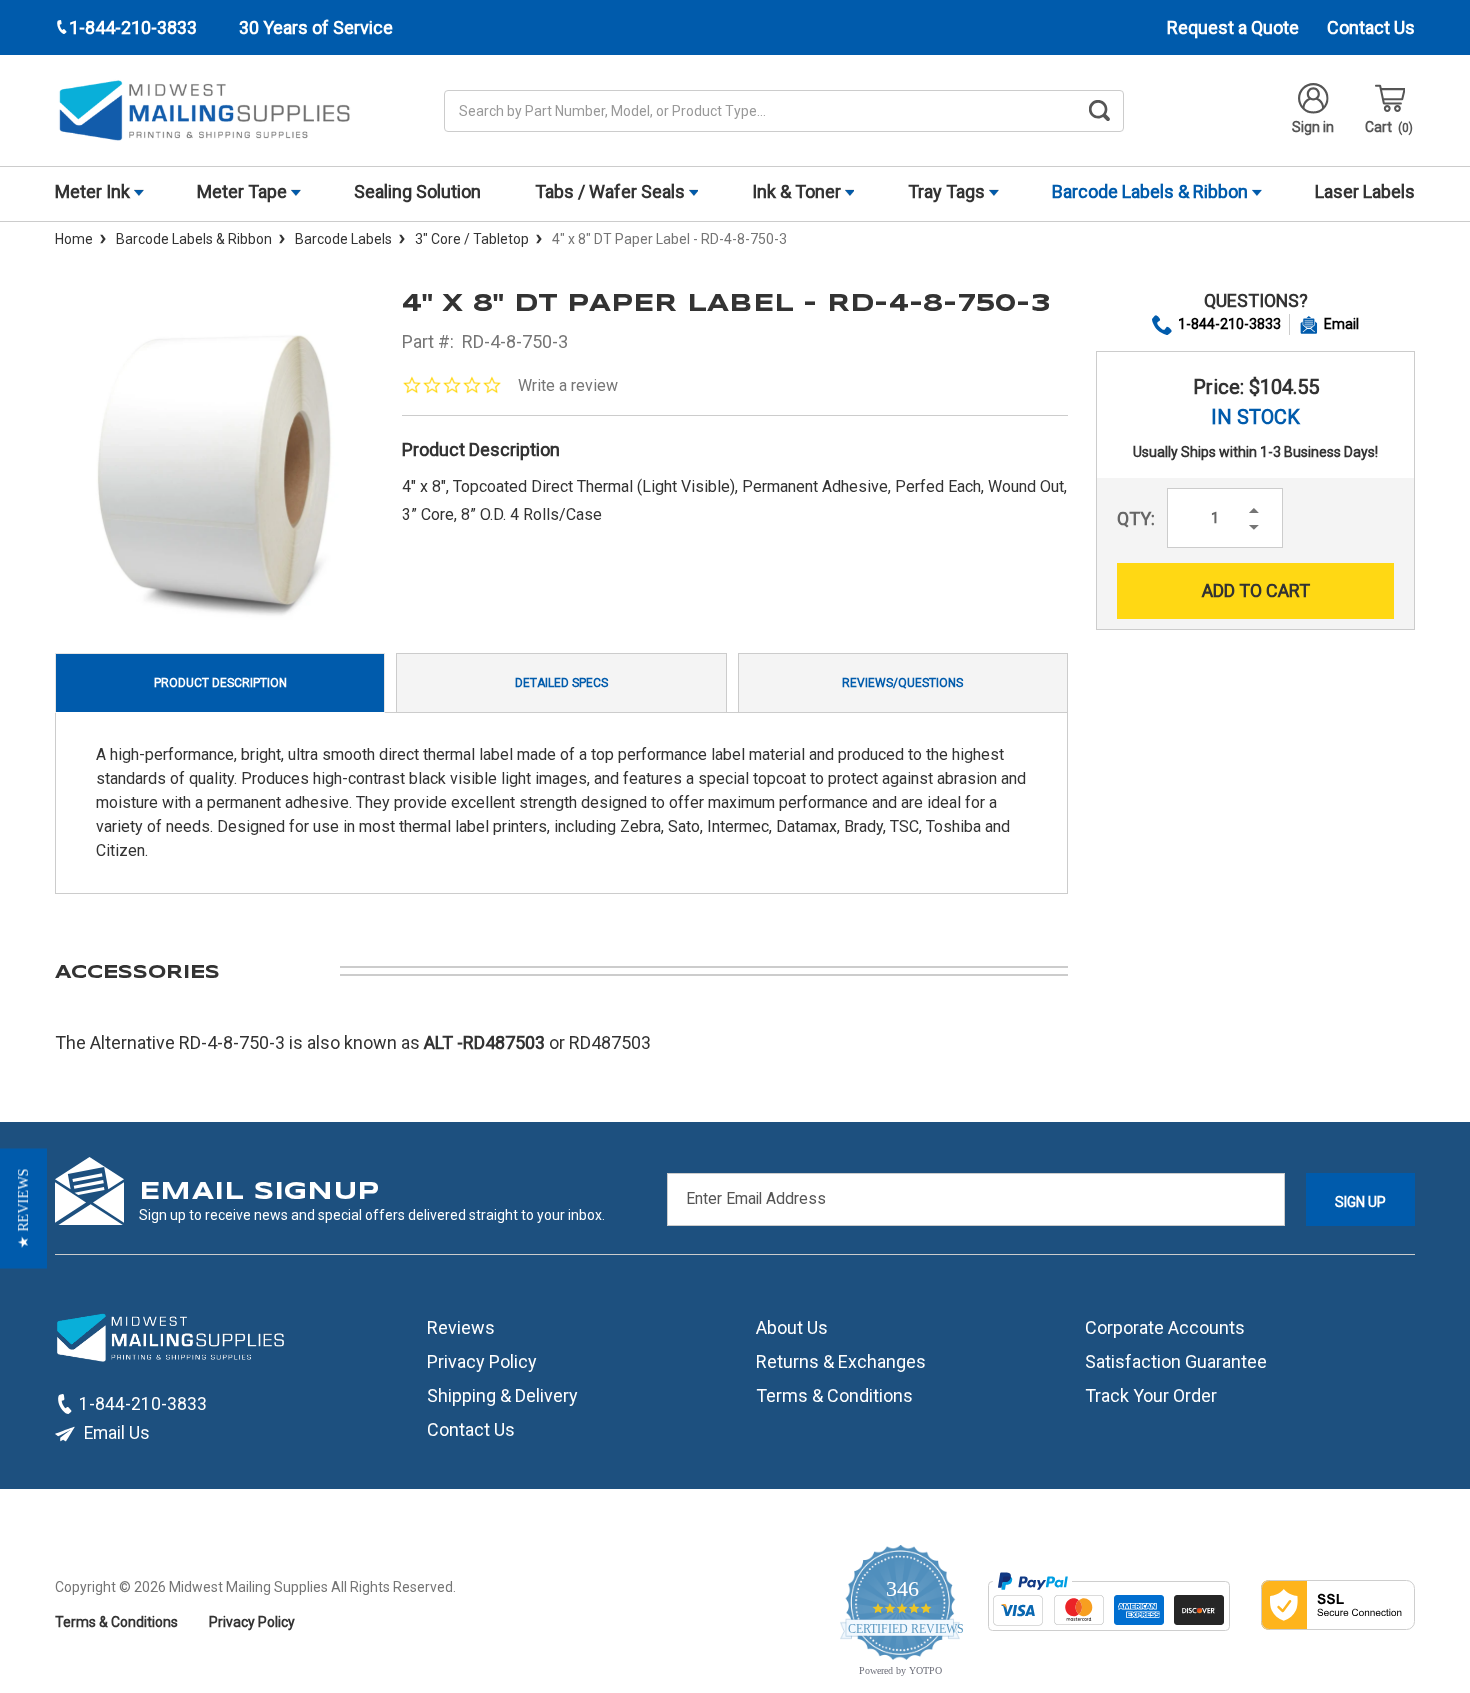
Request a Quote (1233, 27)
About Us (792, 1327)
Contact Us (1371, 27)
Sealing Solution (417, 191)
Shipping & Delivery (502, 1395)
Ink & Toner (798, 191)
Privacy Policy (482, 1361)
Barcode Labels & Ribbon (1152, 191)
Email (1341, 324)
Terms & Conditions (834, 1395)
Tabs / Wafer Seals (612, 191)
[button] (23, 1209)
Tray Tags (948, 191)
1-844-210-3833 (1229, 324)
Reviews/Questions (902, 683)
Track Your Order (1151, 1395)
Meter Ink (94, 191)
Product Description (220, 683)
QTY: (1136, 518)
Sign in (1313, 127)
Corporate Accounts (1165, 1327)
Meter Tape (244, 191)
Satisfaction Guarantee (1176, 1361)
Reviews (461, 1327)
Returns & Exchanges (841, 1361)
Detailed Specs (561, 683)
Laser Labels (1365, 191)
